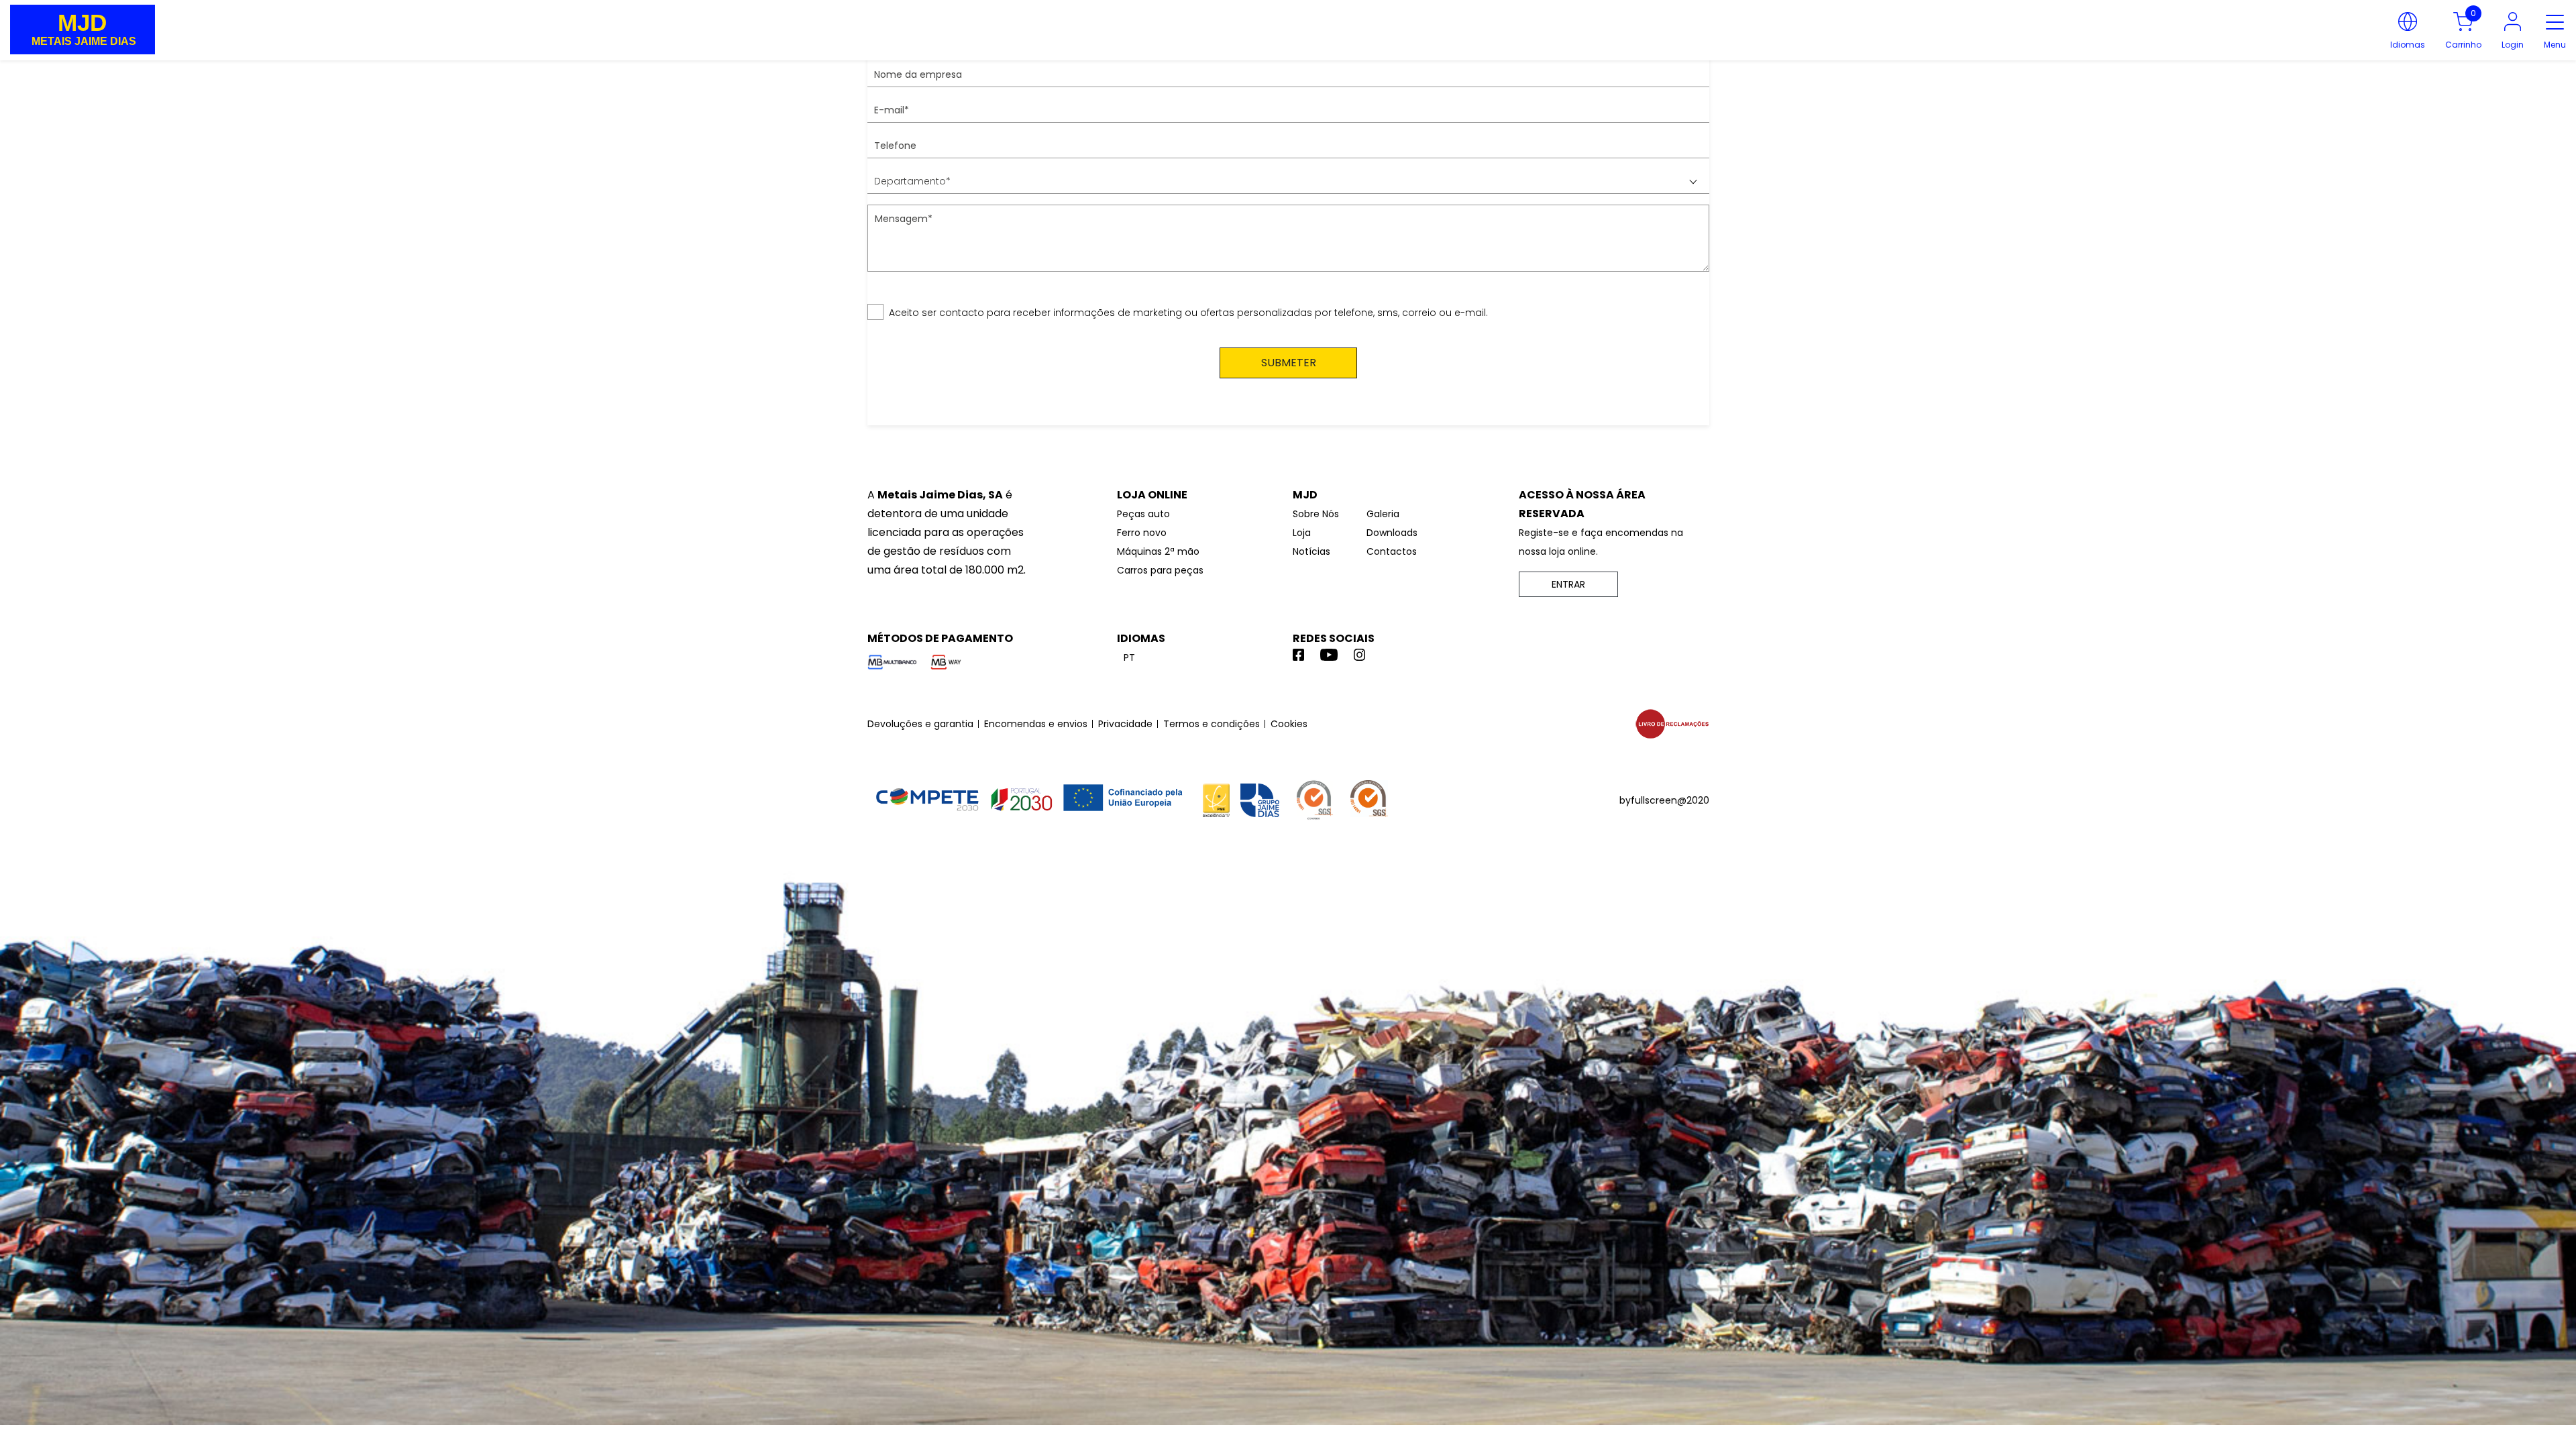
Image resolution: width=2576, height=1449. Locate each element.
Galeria (1383, 514)
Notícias (1311, 551)
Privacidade (1125, 724)
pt (1129, 657)
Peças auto (1143, 514)
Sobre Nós (1316, 514)
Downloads (1392, 533)
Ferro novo (1142, 533)
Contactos (1392, 551)
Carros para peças (1160, 570)
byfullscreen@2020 (1664, 800)
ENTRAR (1568, 584)
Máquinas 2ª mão (1158, 551)
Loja (1302, 533)
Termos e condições (1212, 724)
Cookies (1289, 724)
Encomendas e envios (1036, 724)
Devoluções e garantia (920, 724)
